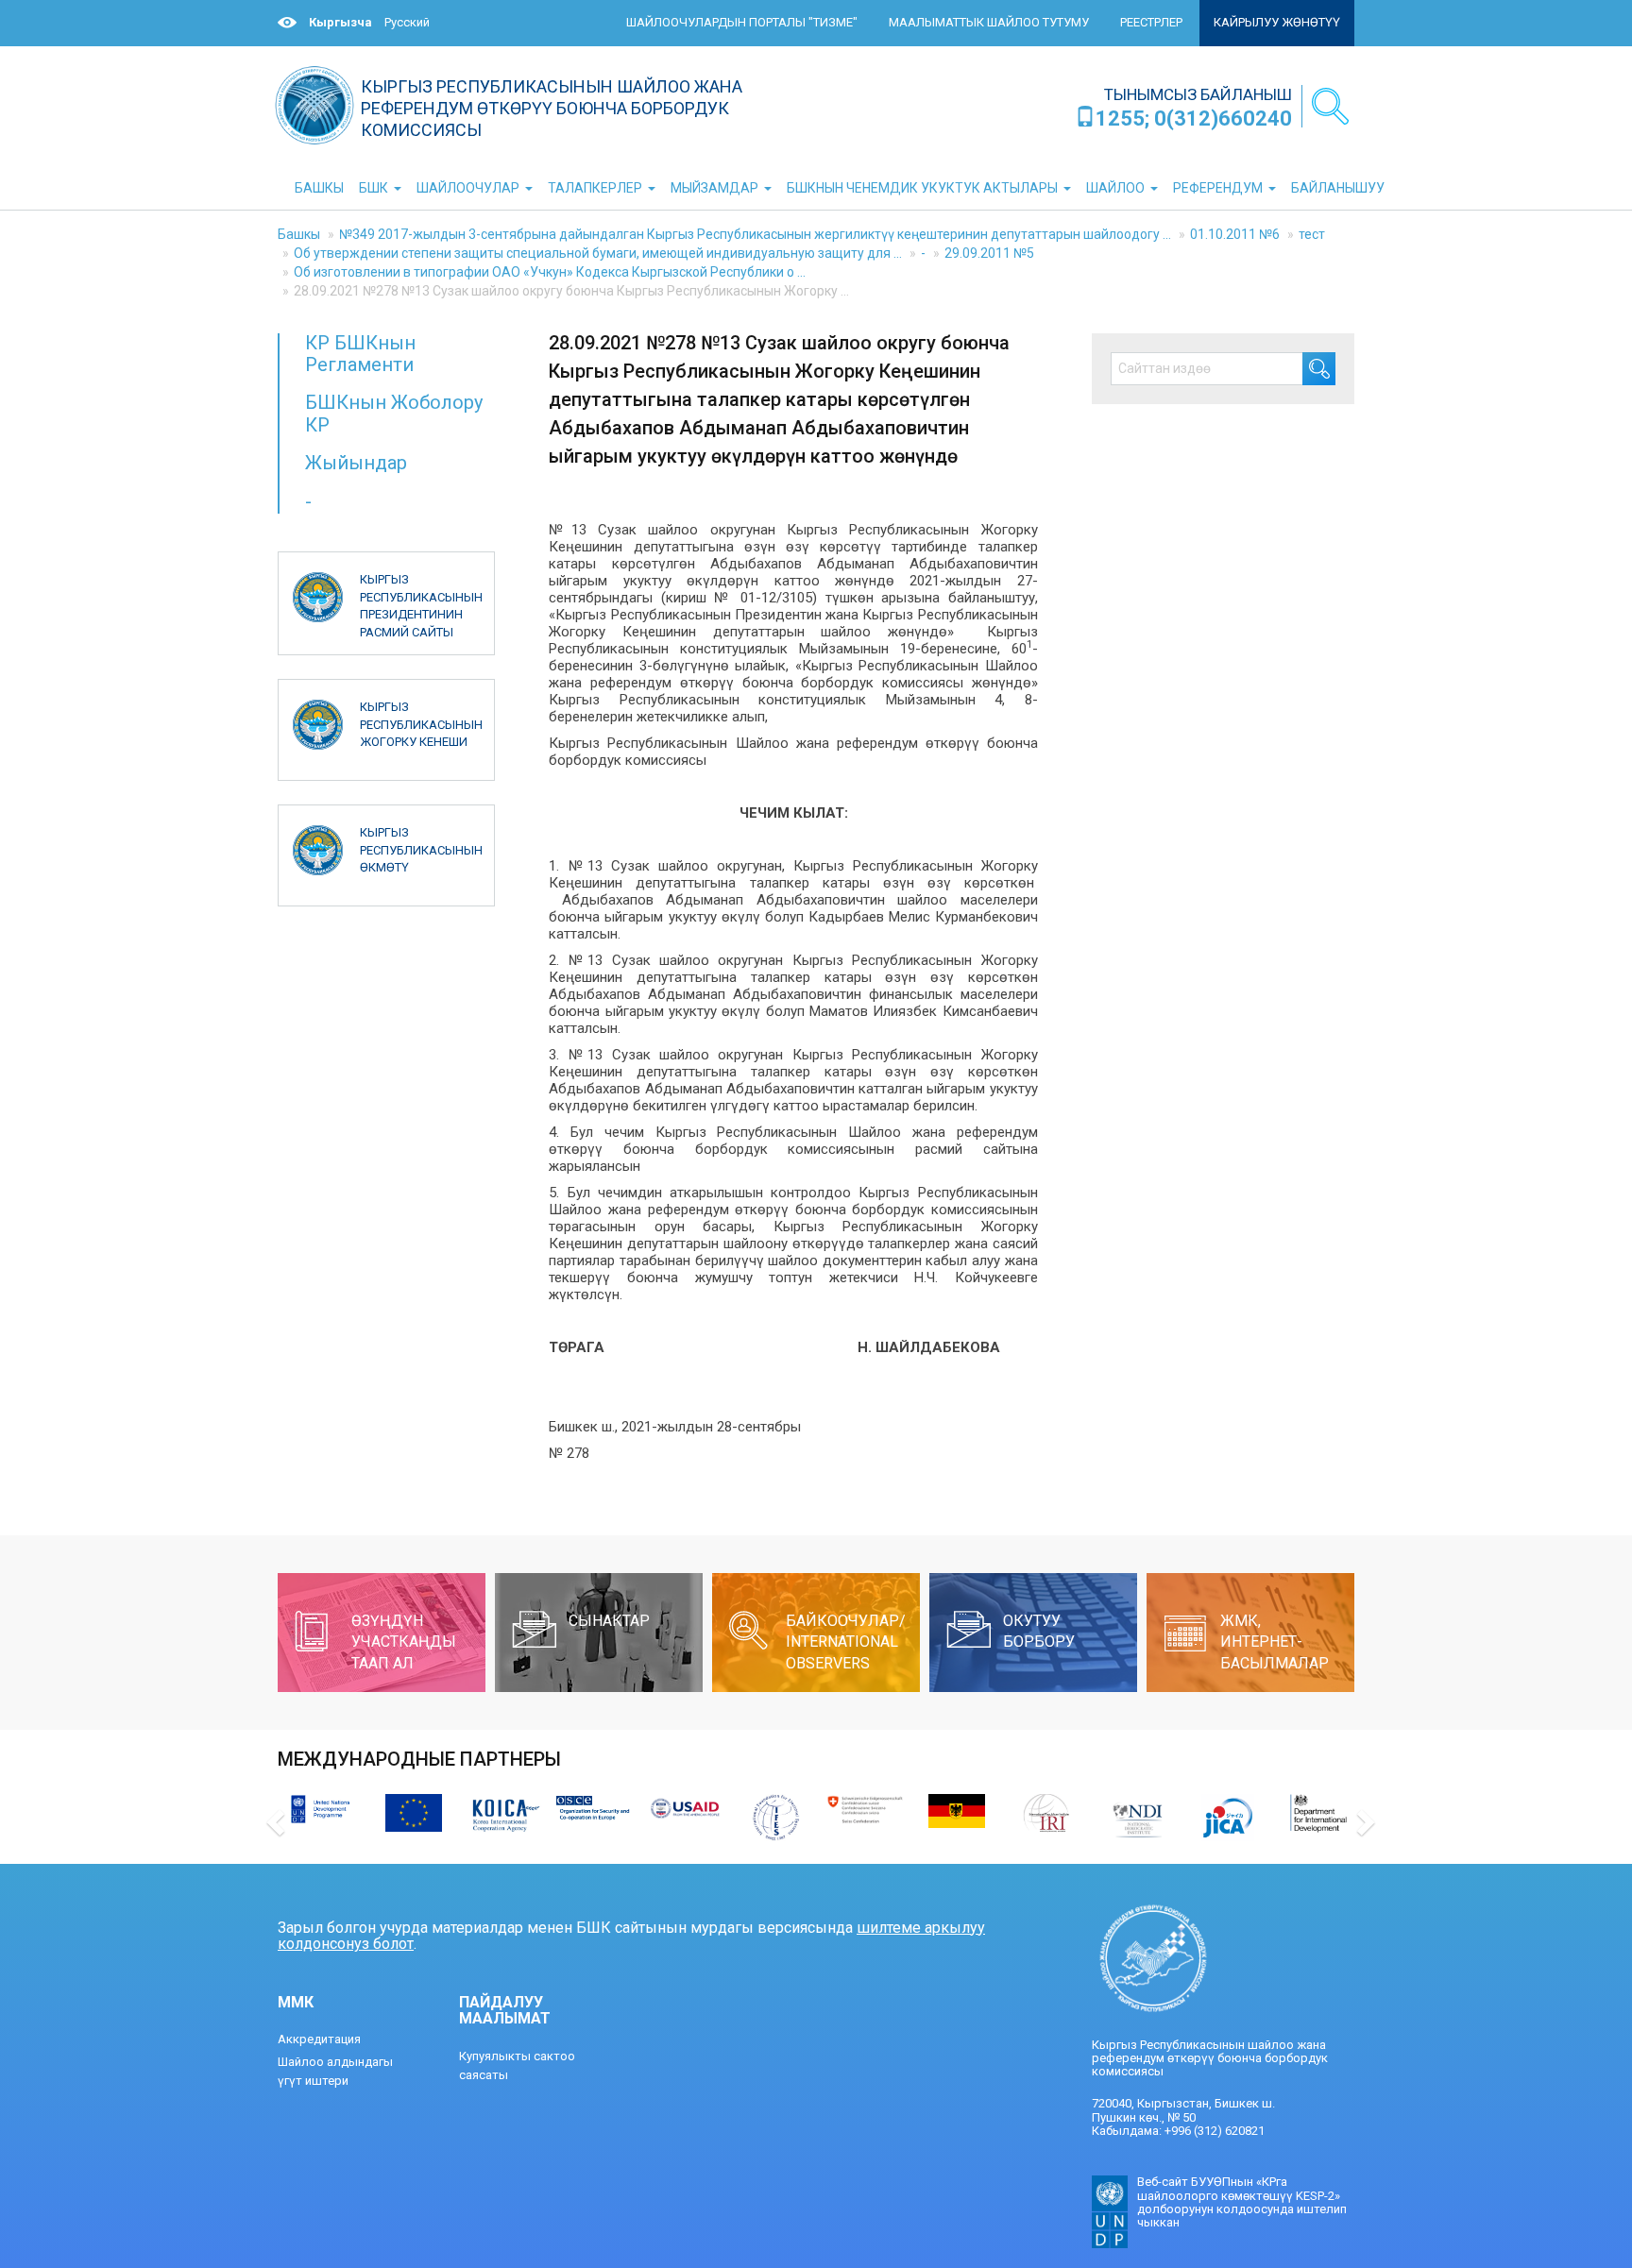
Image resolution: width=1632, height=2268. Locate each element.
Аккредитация (319, 2039)
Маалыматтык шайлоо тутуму (989, 22)
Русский (407, 22)
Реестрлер (1151, 22)
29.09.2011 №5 (989, 253)
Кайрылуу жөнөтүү (1277, 22)
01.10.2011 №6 (1235, 234)
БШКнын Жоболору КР (394, 413)
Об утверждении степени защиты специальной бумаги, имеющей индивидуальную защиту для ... (598, 253)
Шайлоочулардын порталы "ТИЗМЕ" (742, 22)
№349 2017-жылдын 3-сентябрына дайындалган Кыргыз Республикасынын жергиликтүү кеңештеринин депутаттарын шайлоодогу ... (755, 234)
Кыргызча (340, 22)
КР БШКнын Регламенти (360, 354)
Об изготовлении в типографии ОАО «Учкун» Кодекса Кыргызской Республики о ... (550, 272)
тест (1312, 234)
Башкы (299, 234)
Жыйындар (356, 463)
